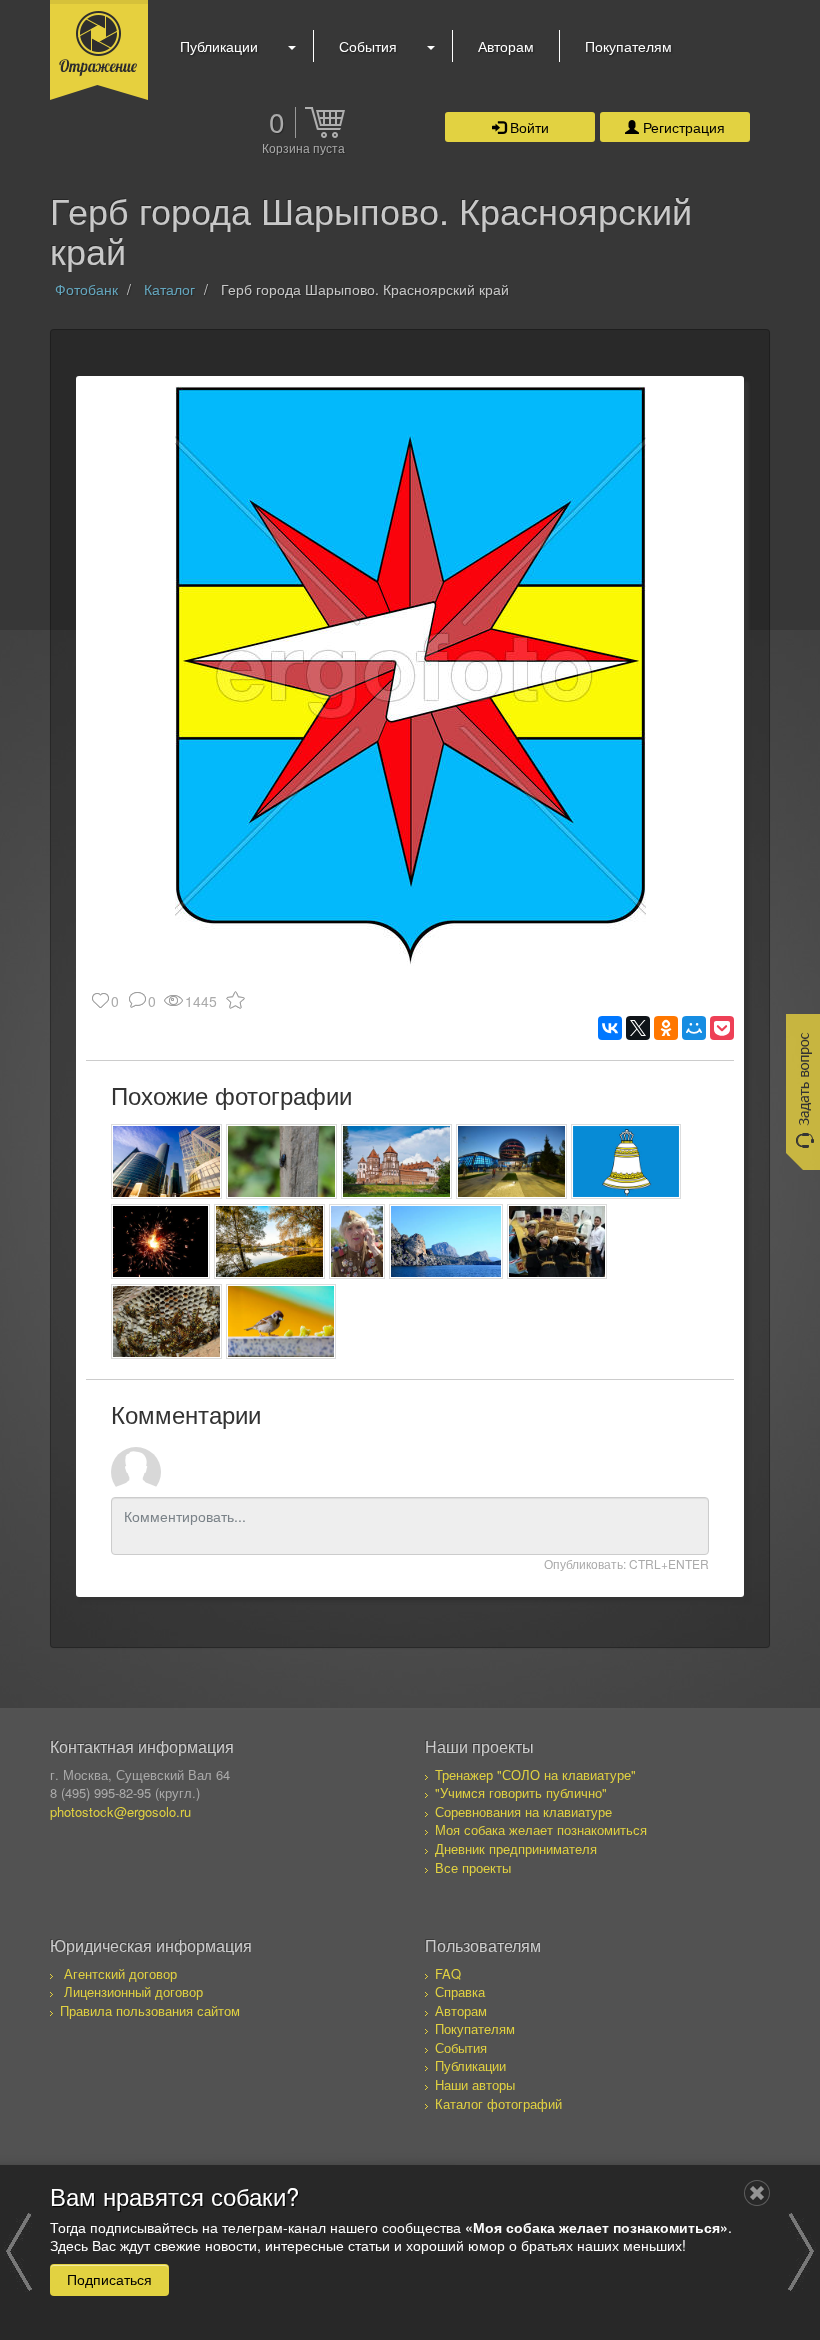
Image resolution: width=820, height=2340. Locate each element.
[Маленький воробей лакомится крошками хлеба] (281, 1321)
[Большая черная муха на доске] (281, 1161)
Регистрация (682, 127)
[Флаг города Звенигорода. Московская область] (626, 1161)
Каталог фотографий (498, 2103)
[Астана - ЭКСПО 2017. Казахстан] (511, 1161)
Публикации (219, 46)
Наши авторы (475, 2084)
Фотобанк (86, 289)
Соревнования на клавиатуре (523, 1811)
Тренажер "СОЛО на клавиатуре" (535, 1774)
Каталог (169, 289)
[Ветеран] (357, 1241)
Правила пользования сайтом (150, 2010)
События (368, 46)
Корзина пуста (303, 149)
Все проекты (473, 1867)
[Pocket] (722, 1028)
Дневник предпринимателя (516, 1848)
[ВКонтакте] (610, 1028)
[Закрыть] (757, 2193)
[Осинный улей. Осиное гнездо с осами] (166, 1321)
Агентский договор (120, 1973)
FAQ (448, 1973)
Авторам (506, 46)
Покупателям (628, 46)
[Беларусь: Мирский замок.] (396, 1161)
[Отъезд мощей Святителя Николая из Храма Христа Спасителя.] (557, 1241)
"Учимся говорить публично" (521, 1792)
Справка (460, 1991)
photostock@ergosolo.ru (120, 1811)
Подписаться (109, 2279)
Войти (527, 127)
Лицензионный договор (133, 1991)
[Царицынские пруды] (269, 1241)
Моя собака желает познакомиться (541, 1829)
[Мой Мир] (694, 1028)
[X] (638, 1028)
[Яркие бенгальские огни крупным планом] (160, 1241)
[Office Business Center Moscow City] (166, 1161)
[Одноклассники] (666, 1028)
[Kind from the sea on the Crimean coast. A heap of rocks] (446, 1241)
